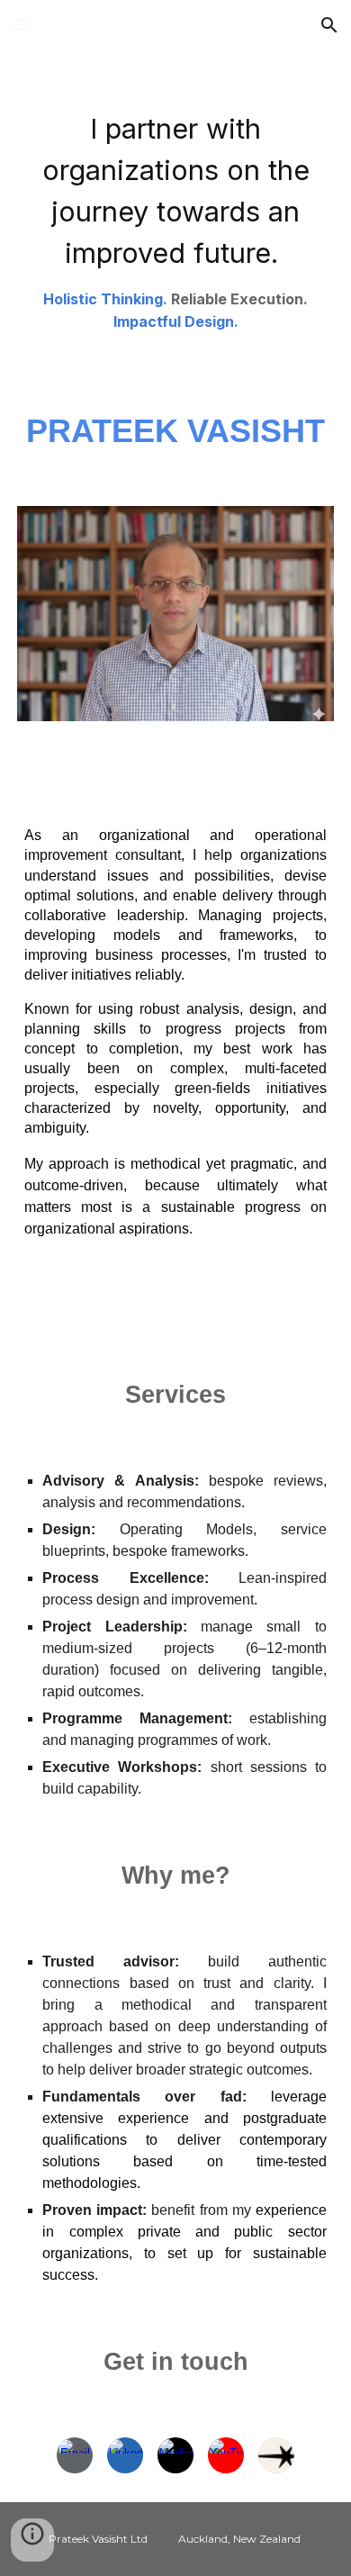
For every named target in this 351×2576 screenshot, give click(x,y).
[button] (22, 25)
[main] (175, 214)
